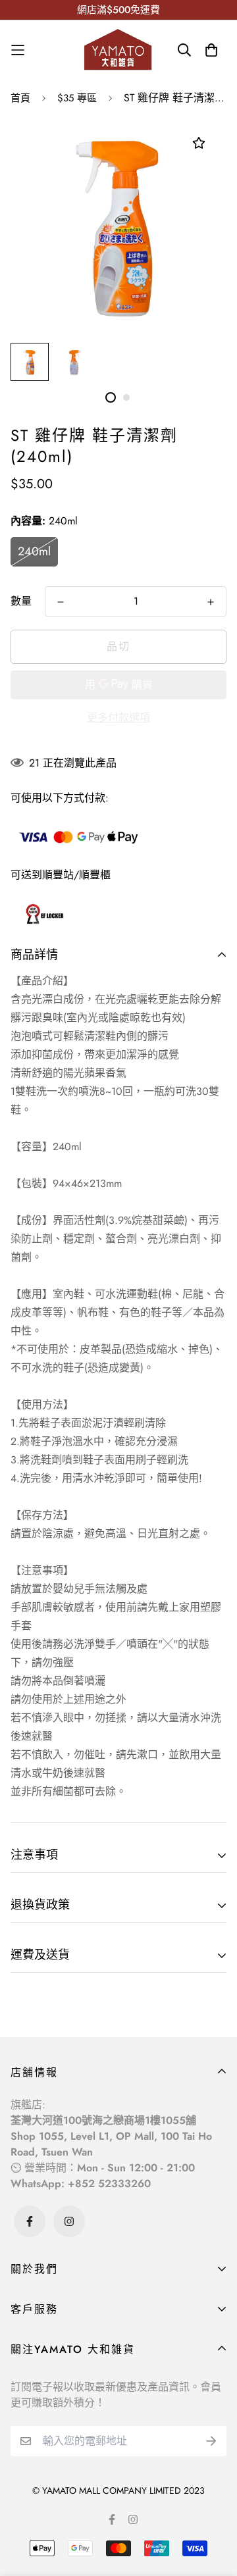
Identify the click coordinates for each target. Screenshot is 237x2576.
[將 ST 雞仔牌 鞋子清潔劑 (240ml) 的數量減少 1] (61, 602)
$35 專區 (77, 98)
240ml (34, 551)
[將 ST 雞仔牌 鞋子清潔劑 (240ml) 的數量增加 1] (211, 602)
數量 (21, 601)
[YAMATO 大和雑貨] (118, 50)
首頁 (20, 98)
